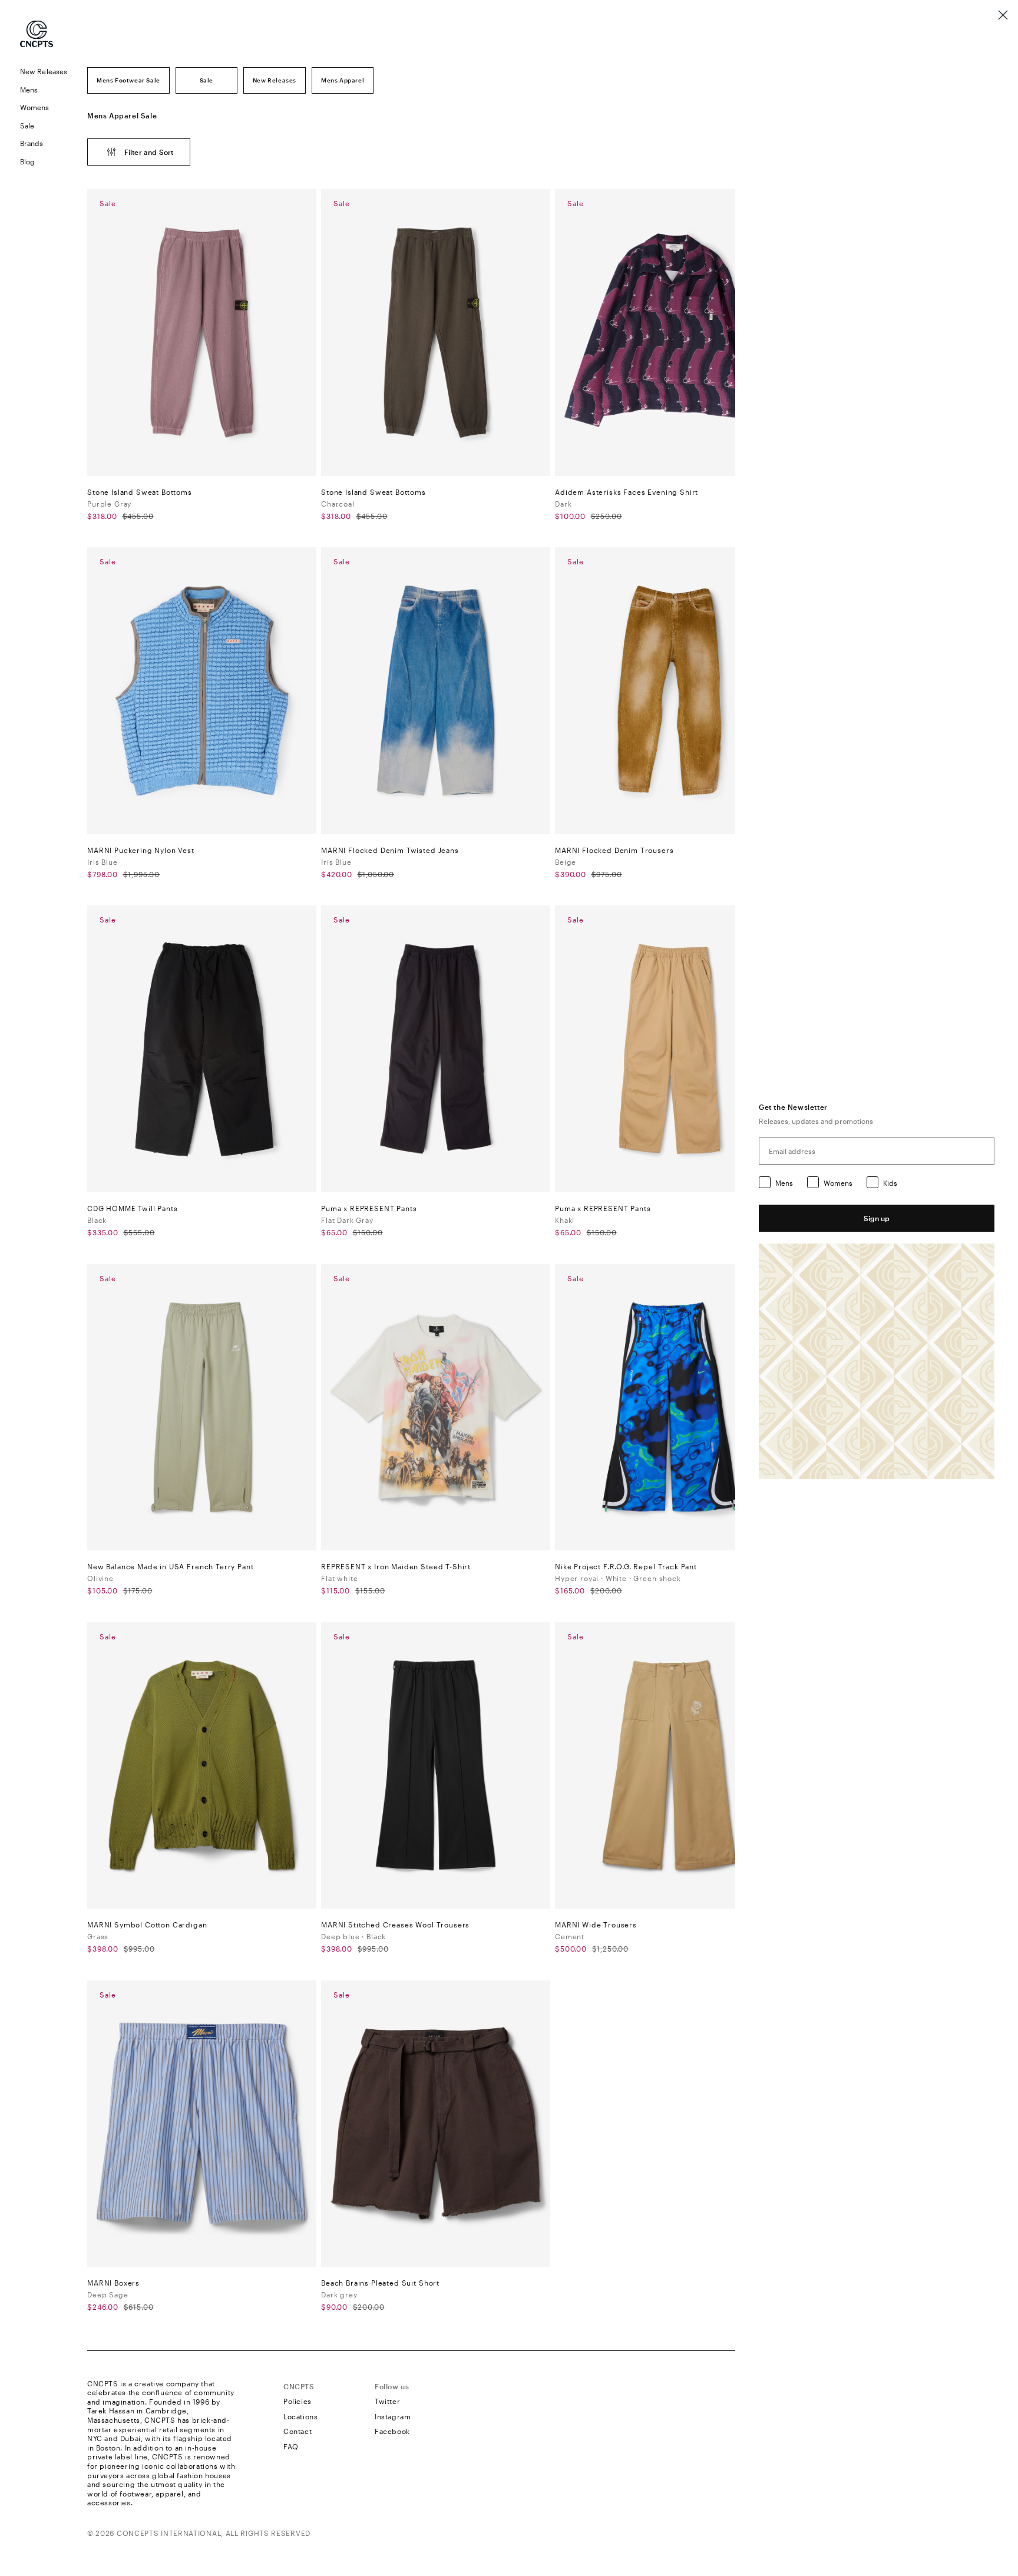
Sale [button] (206, 80)
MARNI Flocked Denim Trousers (614, 850)
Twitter (387, 2401)
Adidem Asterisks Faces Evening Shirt (627, 492)
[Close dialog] (1003, 15)
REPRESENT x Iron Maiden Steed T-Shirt (396, 1566)
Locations (300, 2416)
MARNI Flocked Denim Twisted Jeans (390, 850)
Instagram (393, 2416)
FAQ (291, 2446)
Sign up (877, 1218)
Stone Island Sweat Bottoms (140, 492)
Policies (298, 2401)
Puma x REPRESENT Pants (369, 1208)
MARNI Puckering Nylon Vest (141, 850)
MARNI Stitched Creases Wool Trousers (395, 1924)
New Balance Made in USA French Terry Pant (170, 1566)
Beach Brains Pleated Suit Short (380, 2283)
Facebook (392, 2431)
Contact (298, 2431)
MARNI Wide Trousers (596, 1924)
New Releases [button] (275, 80)
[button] (44, 90)
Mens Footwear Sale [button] (128, 80)
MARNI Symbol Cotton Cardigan (147, 1924)
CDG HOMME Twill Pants (133, 1208)
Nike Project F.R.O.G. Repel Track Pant (626, 1566)
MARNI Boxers (113, 2283)
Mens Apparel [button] (343, 80)
